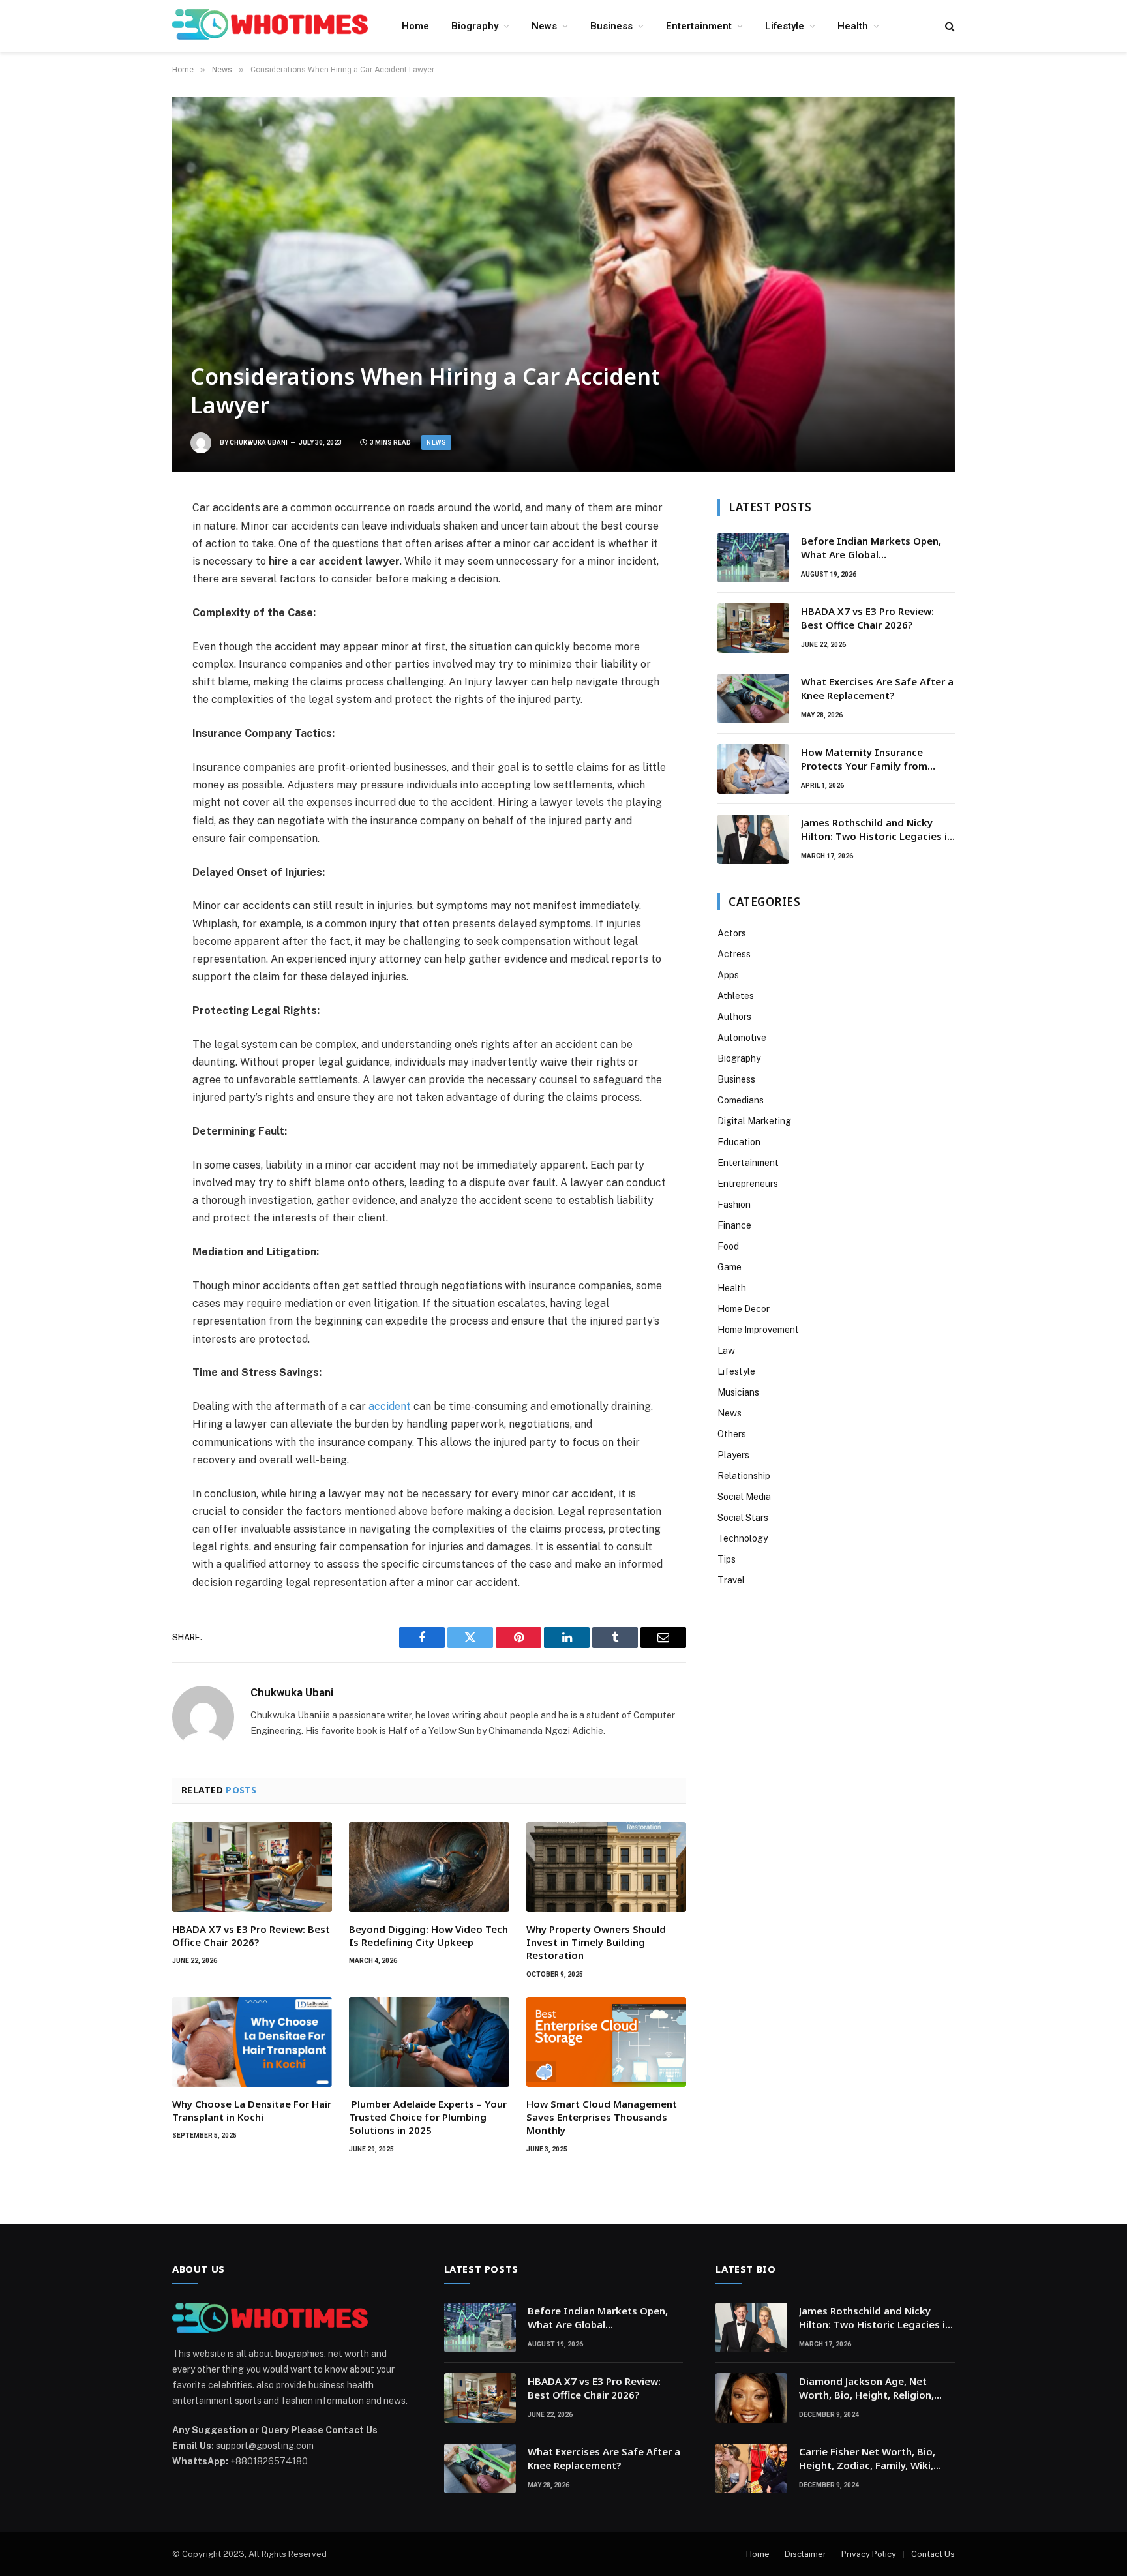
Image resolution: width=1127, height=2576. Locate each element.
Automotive (742, 1038)
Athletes (736, 996)
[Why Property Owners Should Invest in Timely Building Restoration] (606, 1867)
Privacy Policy (869, 2554)
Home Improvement (758, 1330)
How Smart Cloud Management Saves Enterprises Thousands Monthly (602, 2117)
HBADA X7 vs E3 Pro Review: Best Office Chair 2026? (251, 1936)
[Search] (949, 26)
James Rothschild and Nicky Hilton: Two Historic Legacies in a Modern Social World (877, 830)
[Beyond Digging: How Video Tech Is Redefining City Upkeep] (429, 1867)
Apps (728, 975)
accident (390, 1406)
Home (415, 26)
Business (611, 26)
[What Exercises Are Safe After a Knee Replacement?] (753, 698)
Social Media (744, 1497)
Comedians (741, 1100)
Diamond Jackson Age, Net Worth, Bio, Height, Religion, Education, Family (866, 2389)
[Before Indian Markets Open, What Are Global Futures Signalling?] (753, 558)
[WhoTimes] (270, 26)
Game (729, 1267)
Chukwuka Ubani (259, 442)
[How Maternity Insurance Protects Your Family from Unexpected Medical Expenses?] (753, 769)
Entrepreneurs (748, 1184)
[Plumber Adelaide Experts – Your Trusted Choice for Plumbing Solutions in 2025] (429, 2042)
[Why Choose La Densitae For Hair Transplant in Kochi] (252, 2042)
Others (732, 1434)
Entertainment (699, 26)
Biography (475, 26)
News (544, 26)
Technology (743, 1538)
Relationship (744, 1476)
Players (733, 1455)
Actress (734, 954)
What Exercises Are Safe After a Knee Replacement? (877, 688)
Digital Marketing (754, 1121)
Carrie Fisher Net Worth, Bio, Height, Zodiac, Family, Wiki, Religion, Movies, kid (867, 2459)
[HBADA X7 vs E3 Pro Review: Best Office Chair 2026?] (252, 1867)
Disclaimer (805, 2554)
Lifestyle (785, 26)
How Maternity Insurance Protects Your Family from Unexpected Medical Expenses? (876, 759)
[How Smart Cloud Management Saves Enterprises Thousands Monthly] (606, 2042)
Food (728, 1246)
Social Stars (743, 1518)
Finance (734, 1225)
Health (853, 26)
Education (739, 1142)
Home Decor (744, 1309)
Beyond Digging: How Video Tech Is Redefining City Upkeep (428, 1936)
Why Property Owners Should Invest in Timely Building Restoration (596, 1942)
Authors (734, 1017)
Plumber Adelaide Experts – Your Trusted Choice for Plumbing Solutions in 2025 (428, 2117)
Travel (731, 1580)
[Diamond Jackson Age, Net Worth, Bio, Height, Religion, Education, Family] (751, 2398)
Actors (732, 933)
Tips (727, 1559)
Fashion (734, 1205)
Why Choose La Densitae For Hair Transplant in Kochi (252, 2110)
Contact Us (933, 2554)
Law (726, 1351)
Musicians (738, 1392)
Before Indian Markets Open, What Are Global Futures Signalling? (871, 548)
